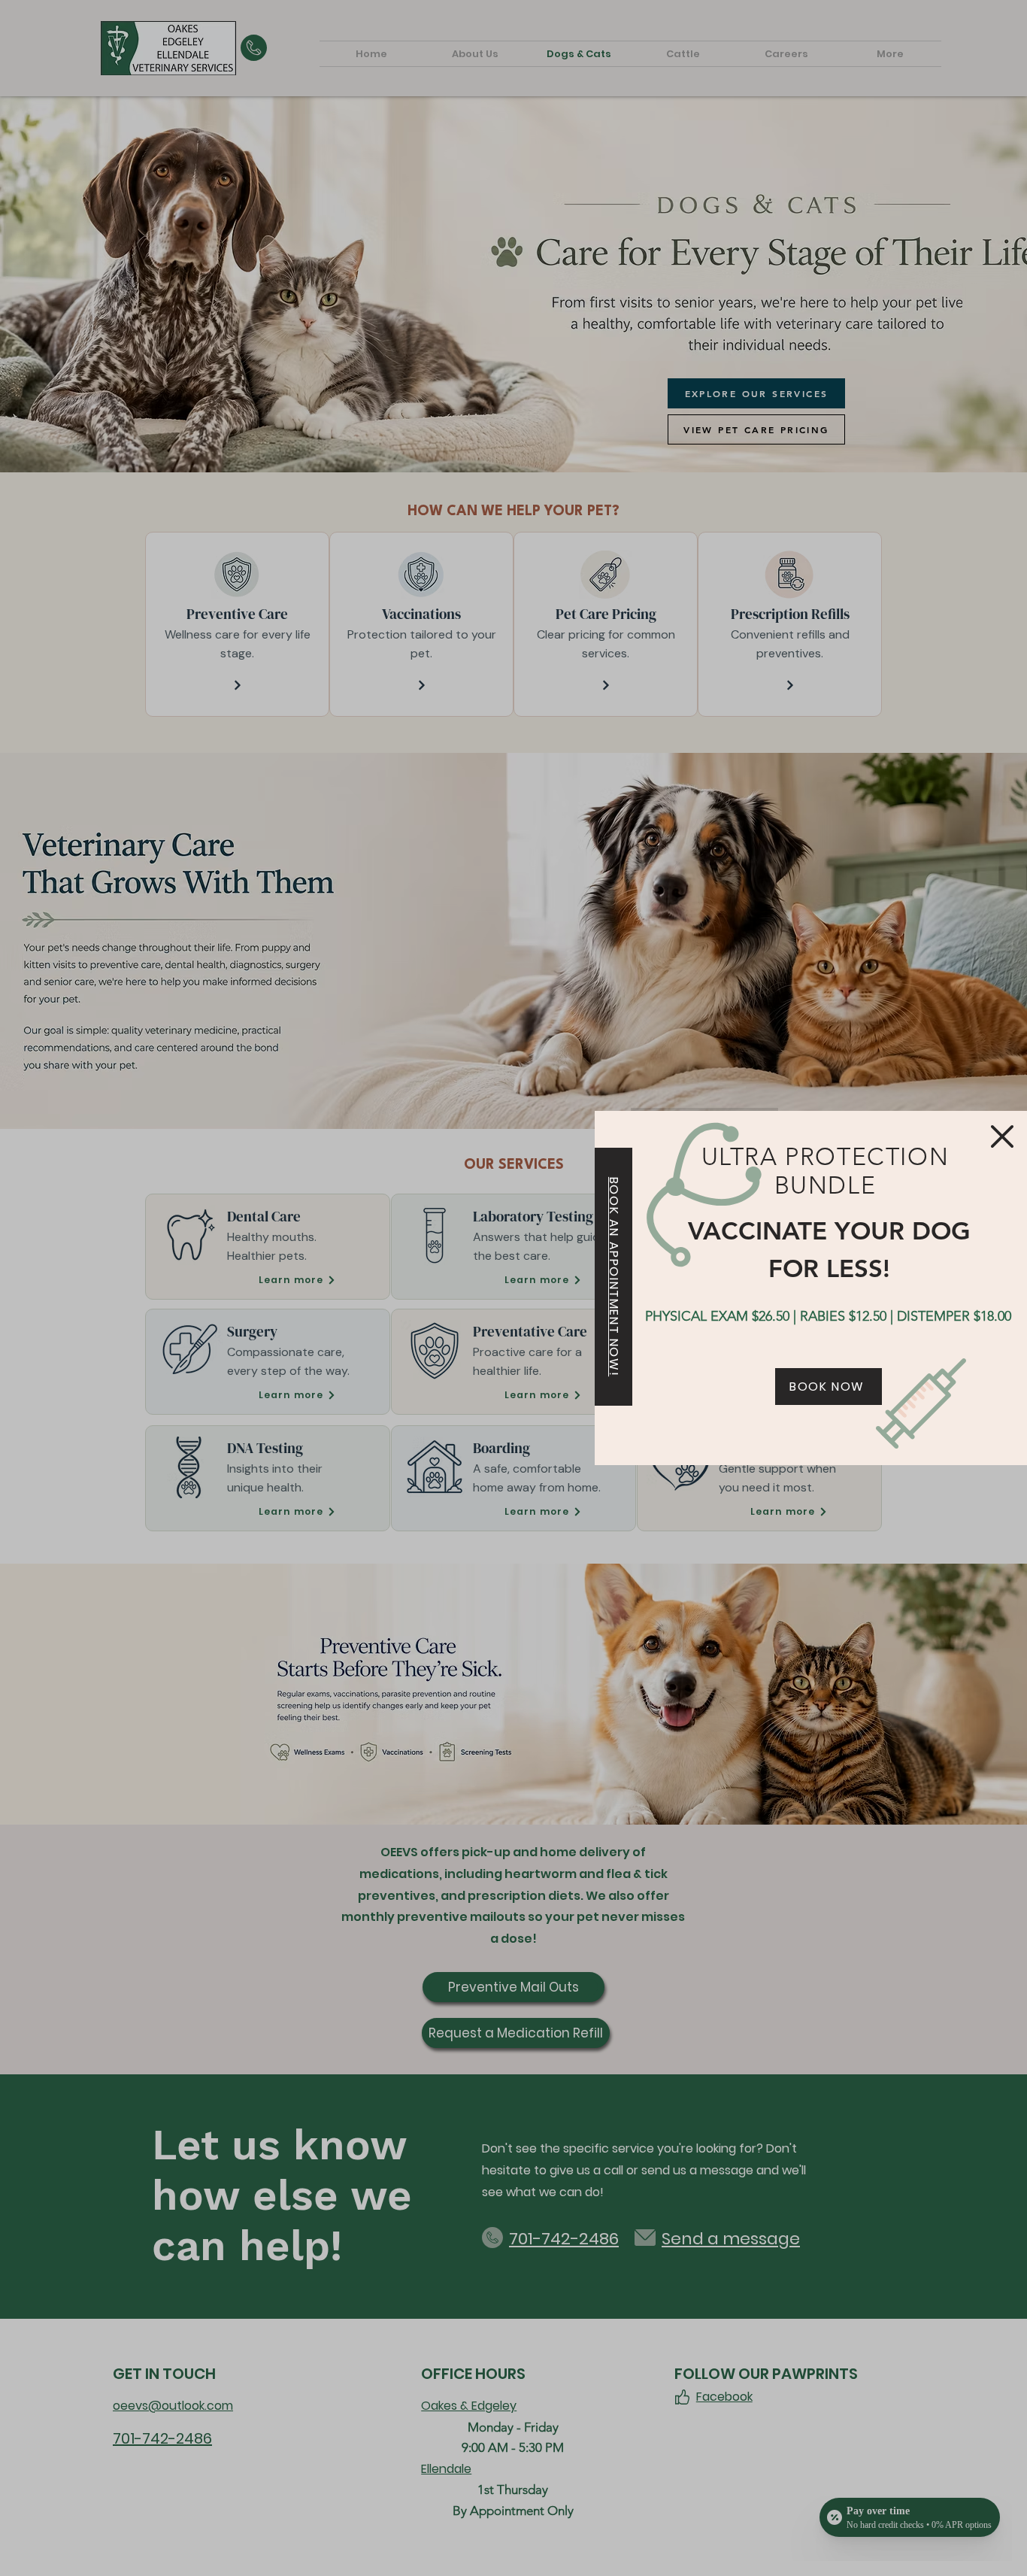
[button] (1002, 1136)
